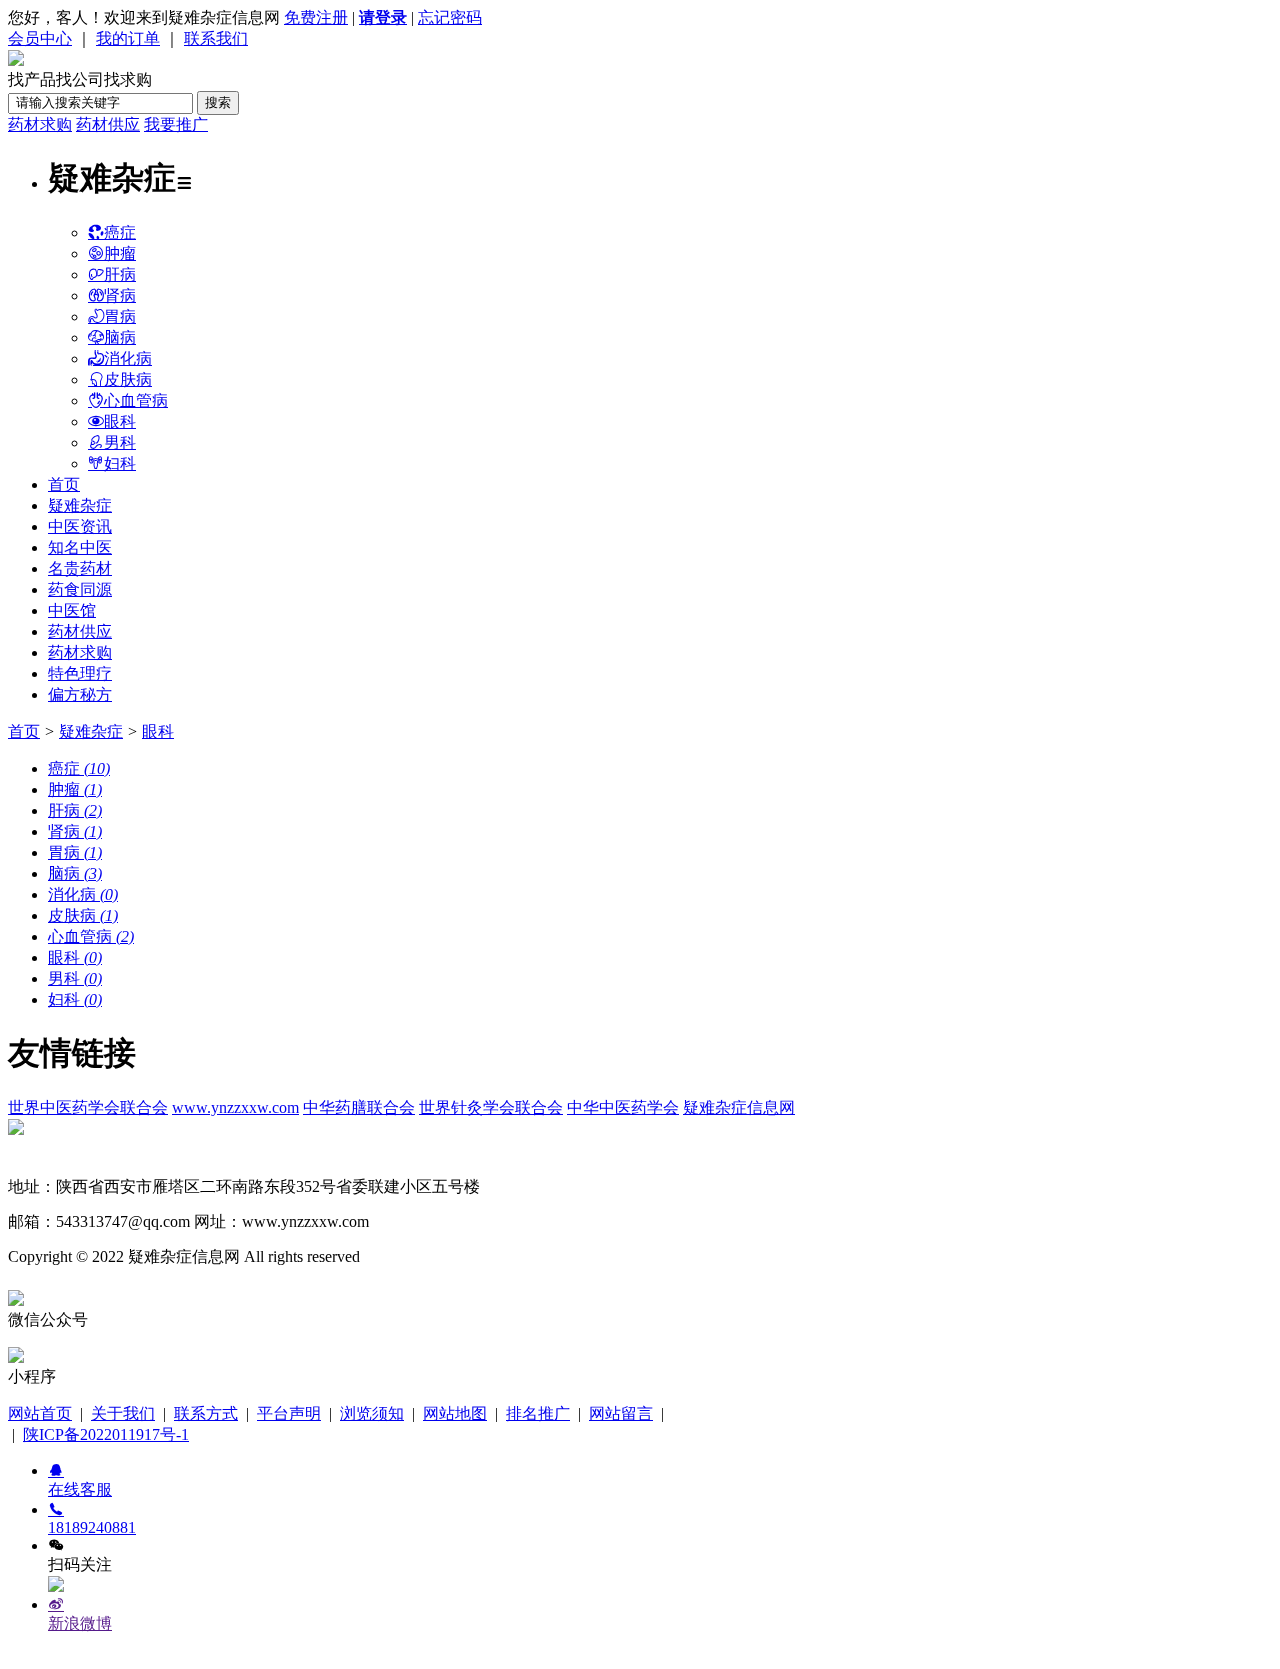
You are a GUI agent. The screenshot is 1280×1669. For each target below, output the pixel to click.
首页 (64, 484)
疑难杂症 (80, 505)
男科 (120, 442)
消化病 (128, 358)
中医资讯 (80, 526)
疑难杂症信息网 (739, 1107)
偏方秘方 (80, 694)
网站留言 (621, 1413)
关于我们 (123, 1413)
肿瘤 (120, 253)
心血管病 (136, 400)
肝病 (120, 274)
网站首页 (40, 1413)
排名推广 (538, 1413)
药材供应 (108, 124)
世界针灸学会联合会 (491, 1107)
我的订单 (128, 38)
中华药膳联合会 (359, 1107)
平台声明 (289, 1413)
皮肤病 (128, 379)
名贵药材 (80, 568)
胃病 (120, 316)
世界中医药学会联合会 (88, 1107)
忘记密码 (450, 17)
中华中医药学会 (623, 1107)
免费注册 (316, 17)
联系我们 (216, 38)
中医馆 (72, 610)
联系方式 (206, 1413)
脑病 (120, 337)
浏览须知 (372, 1413)
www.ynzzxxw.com (235, 1107)
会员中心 (40, 38)
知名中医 (80, 547)
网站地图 (455, 1413)
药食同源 (80, 589)
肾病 (120, 295)
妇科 (120, 463)
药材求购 (40, 124)
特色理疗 (80, 673)
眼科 (120, 421)
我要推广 (176, 124)
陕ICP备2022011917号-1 (106, 1434)
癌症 (120, 232)
